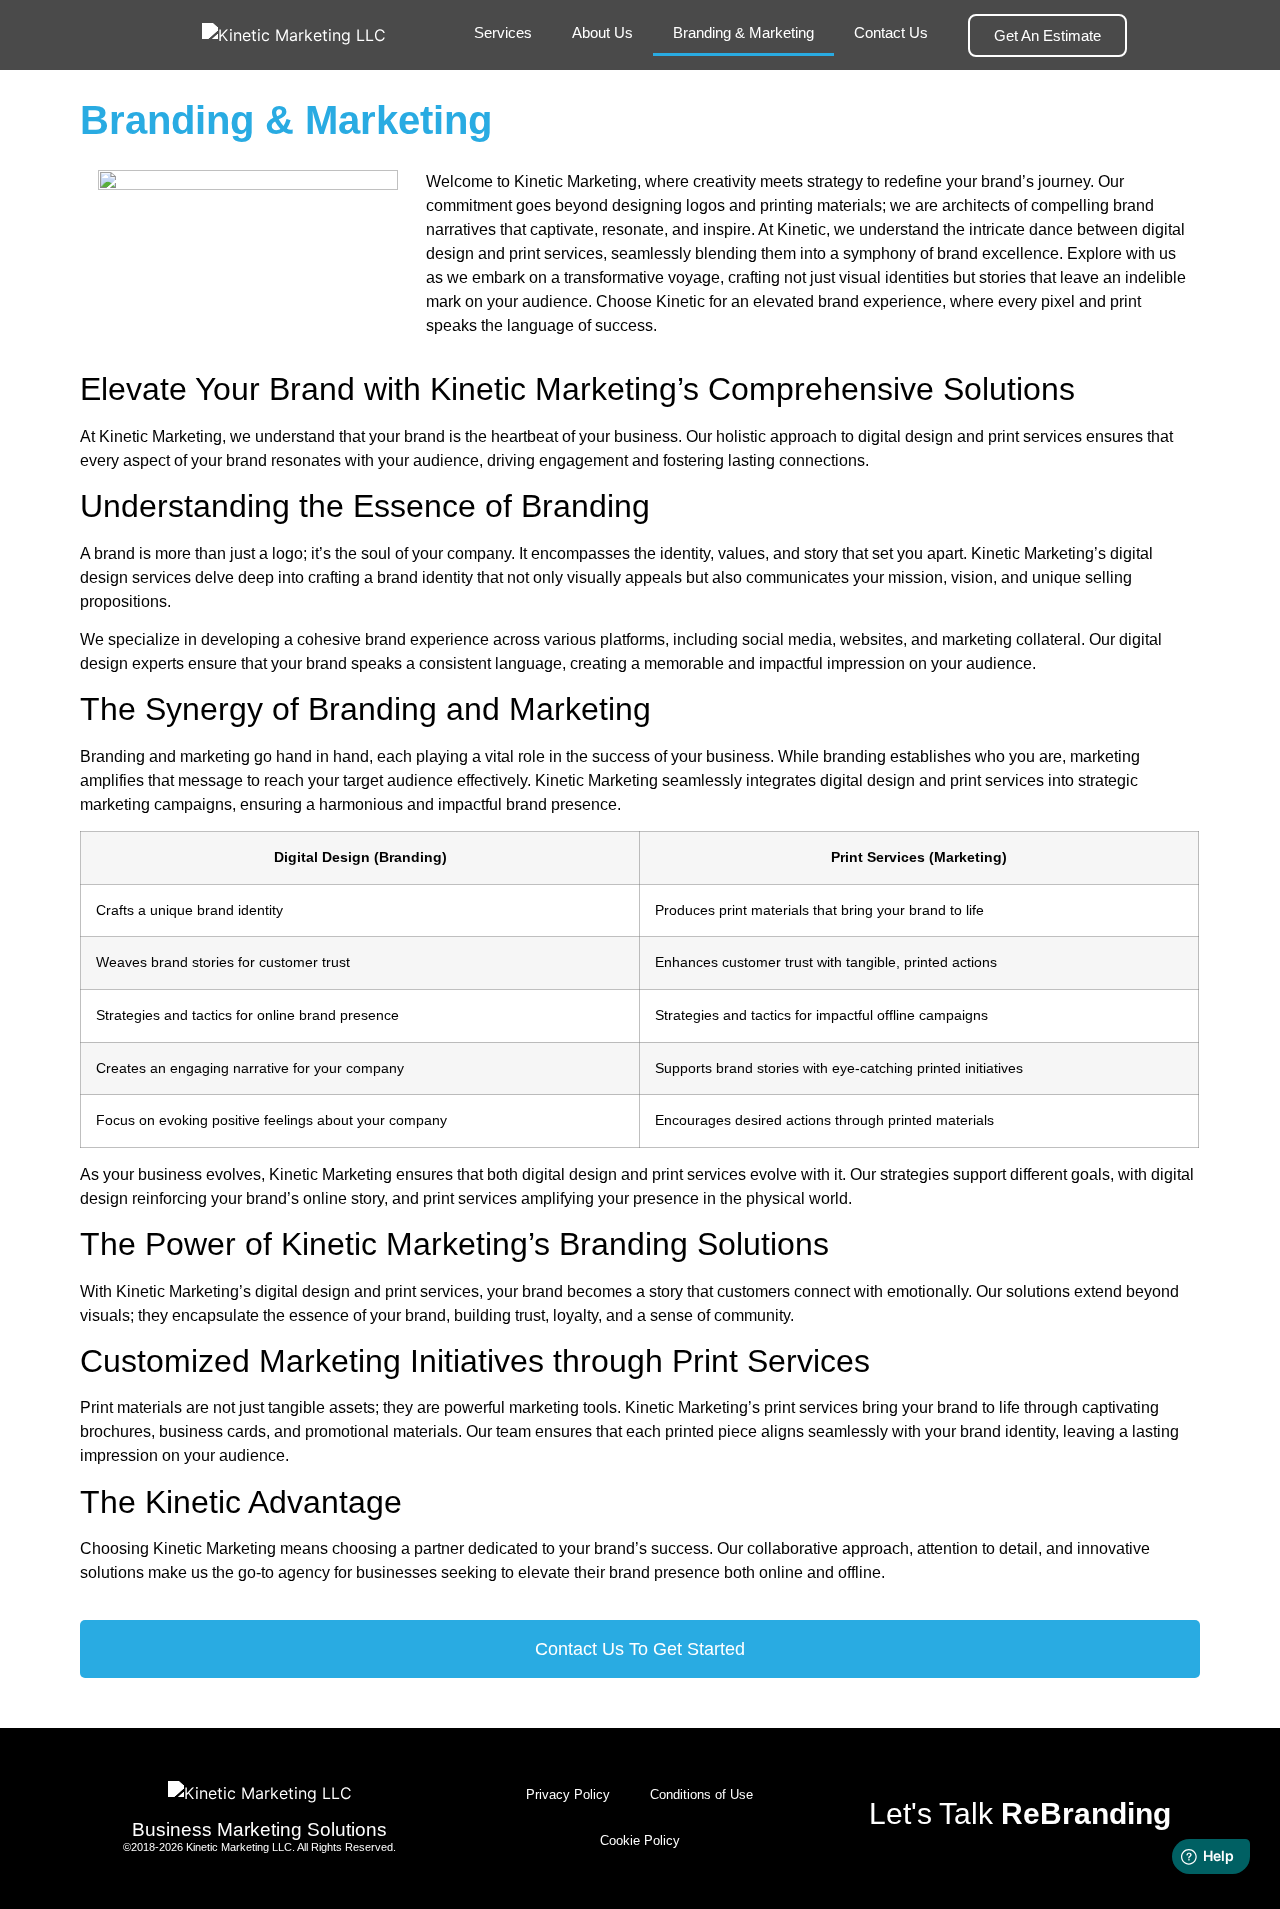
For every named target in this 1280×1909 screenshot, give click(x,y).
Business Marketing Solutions (259, 1829)
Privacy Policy (568, 1794)
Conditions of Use (701, 1794)
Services (503, 32)
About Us (602, 32)
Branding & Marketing (743, 32)
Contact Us (891, 32)
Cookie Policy (640, 1840)
